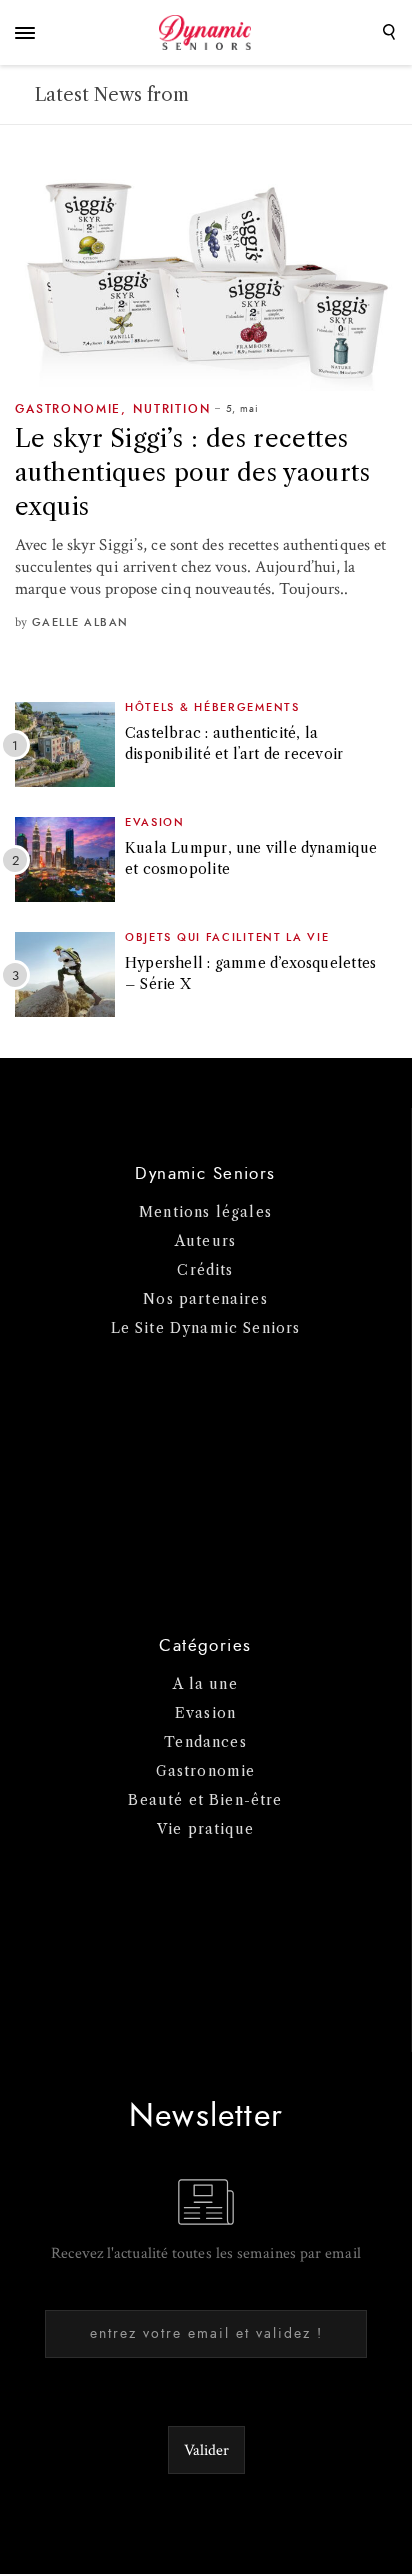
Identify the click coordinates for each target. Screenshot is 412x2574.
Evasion (155, 822)
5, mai (242, 409)
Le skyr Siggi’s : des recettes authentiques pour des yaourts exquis (192, 472)
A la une (205, 1684)
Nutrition (172, 409)
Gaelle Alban (80, 622)
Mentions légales (205, 1212)
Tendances (205, 1742)
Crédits (205, 1270)
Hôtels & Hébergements (212, 707)
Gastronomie (68, 409)
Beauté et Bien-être (205, 1800)
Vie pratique (205, 1829)
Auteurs (205, 1241)
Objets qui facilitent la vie (227, 937)
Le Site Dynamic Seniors (206, 1328)
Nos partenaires (205, 1299)
